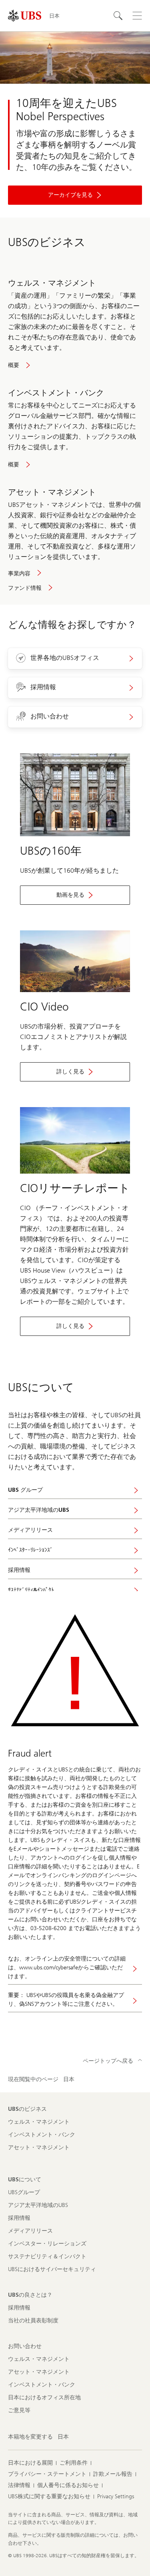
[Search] (118, 16)
